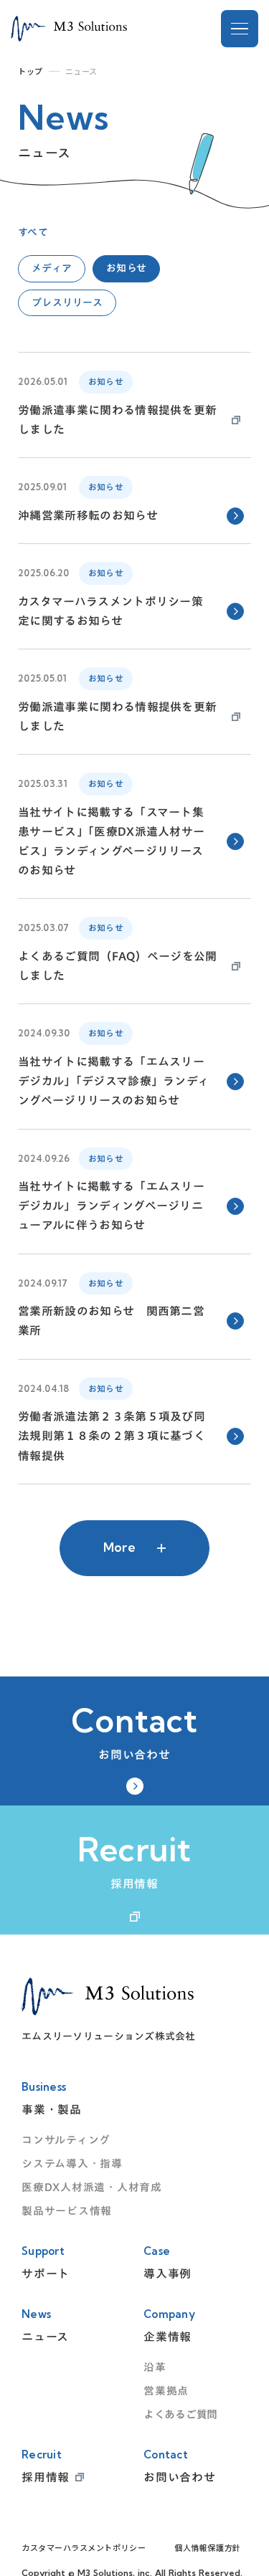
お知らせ (126, 268)
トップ (30, 71)
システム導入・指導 (72, 2164)
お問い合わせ (180, 2477)
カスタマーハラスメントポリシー (84, 2548)
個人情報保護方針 (207, 2548)
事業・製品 (52, 2109)
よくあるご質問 (180, 2414)
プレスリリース (67, 302)
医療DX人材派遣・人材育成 (92, 2187)
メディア (52, 268)
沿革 (155, 2367)
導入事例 (167, 2274)
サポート (46, 2274)
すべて (33, 232)
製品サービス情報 (67, 2211)
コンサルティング (66, 2140)
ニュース (45, 2337)
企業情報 (167, 2337)
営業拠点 (166, 2391)
